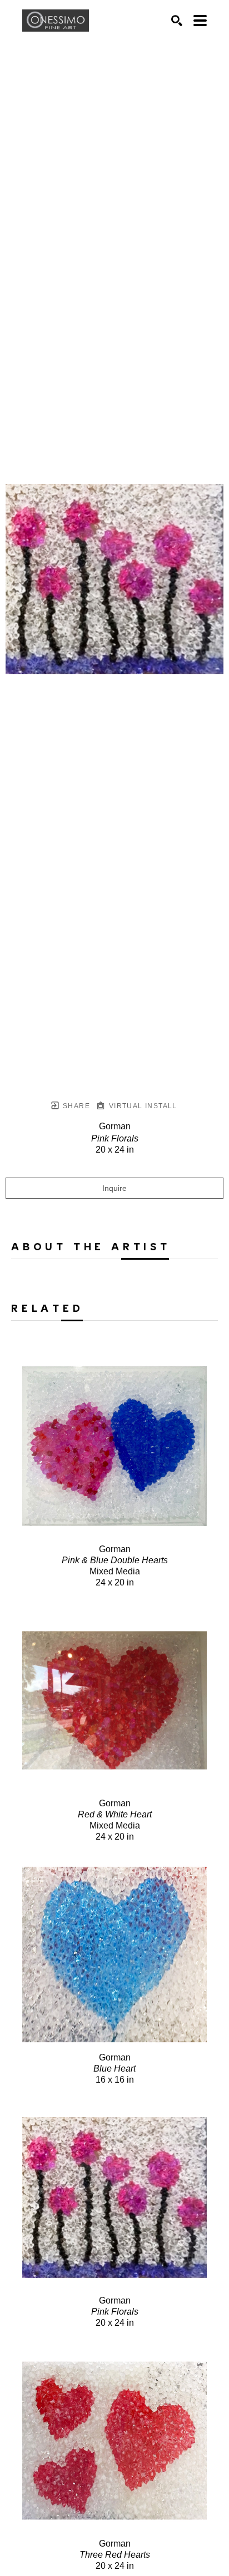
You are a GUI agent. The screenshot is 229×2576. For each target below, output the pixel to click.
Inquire (114, 1188)
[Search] (177, 21)
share (75, 1106)
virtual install (141, 1106)
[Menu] (200, 21)
